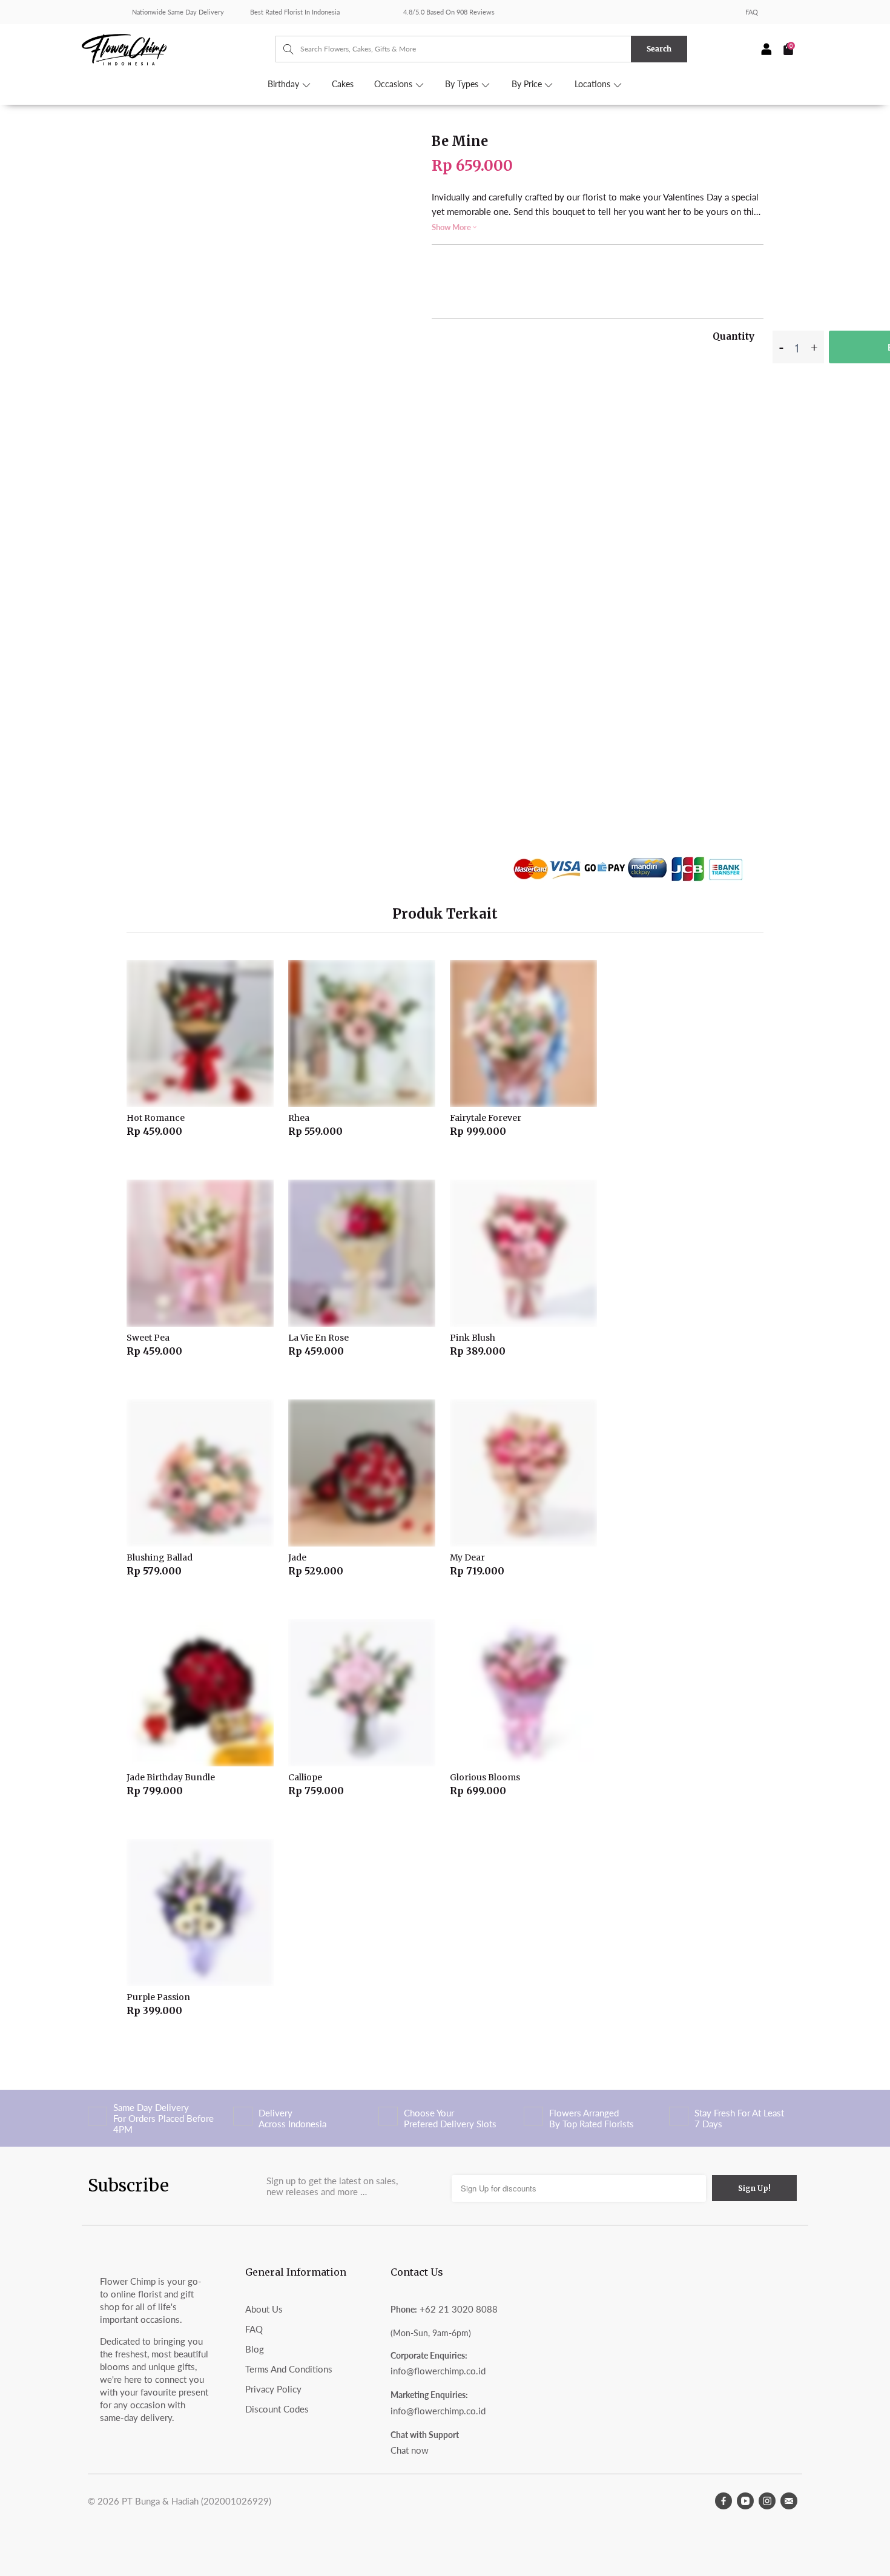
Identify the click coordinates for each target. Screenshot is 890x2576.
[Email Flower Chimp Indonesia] (789, 2501)
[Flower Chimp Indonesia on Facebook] (724, 2501)
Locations (594, 84)
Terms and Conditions (289, 2369)
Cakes (343, 84)
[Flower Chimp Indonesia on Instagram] (767, 2501)
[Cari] (282, 49)
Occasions (394, 84)
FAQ (752, 12)
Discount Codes (277, 2409)
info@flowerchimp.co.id (438, 2371)
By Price (528, 84)
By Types (463, 84)
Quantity (733, 336)
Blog (255, 2349)
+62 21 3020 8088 (459, 2309)
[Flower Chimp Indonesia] (179, 48)
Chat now (410, 2450)
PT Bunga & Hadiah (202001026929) (196, 2501)
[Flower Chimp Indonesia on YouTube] (745, 2501)
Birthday (285, 84)
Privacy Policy (273, 2389)
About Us (264, 2309)
